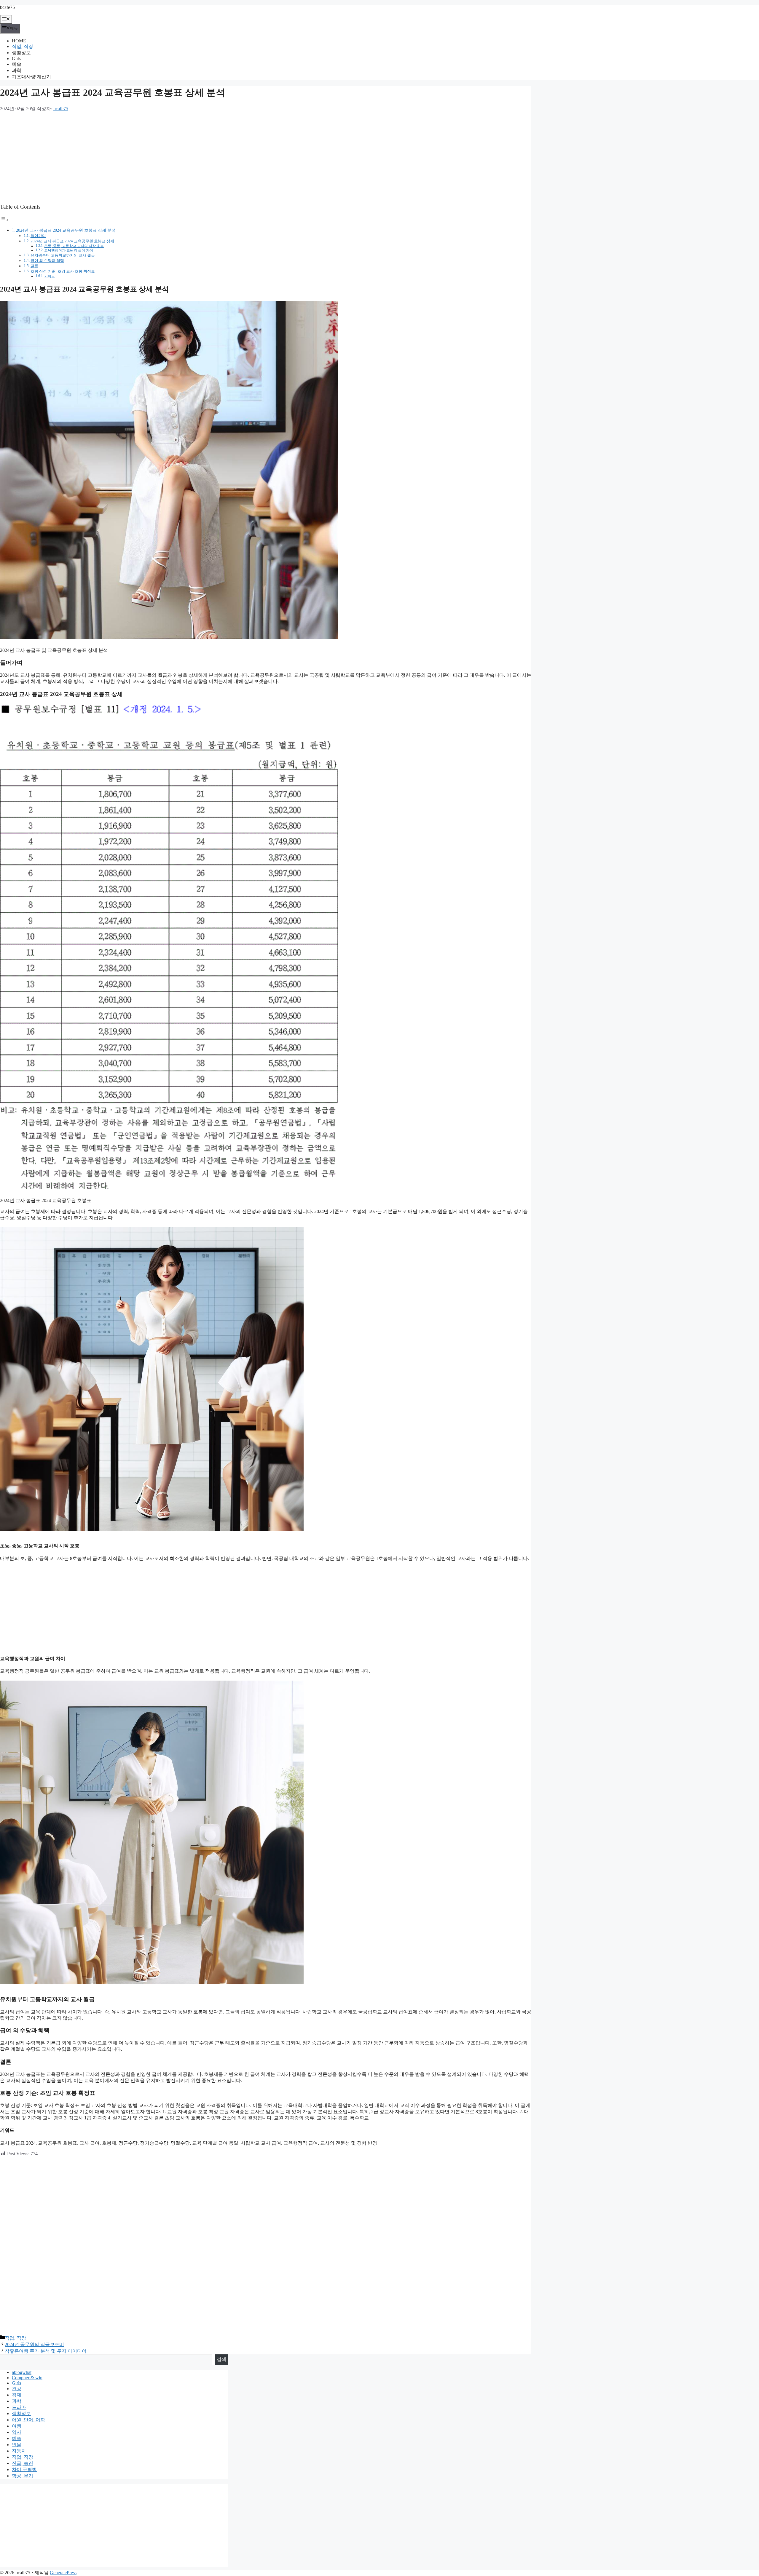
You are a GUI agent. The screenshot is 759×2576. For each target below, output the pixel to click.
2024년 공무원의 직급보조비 (34, 2344)
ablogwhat (22, 2372)
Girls (16, 59)
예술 (17, 64)
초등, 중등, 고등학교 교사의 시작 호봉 (74, 246)
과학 (17, 70)
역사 (17, 2432)
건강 (17, 2389)
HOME (19, 41)
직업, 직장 (23, 46)
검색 (221, 2359)
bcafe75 (7, 7)
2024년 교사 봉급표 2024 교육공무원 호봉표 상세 (72, 241)
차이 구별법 (24, 2469)
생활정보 (21, 53)
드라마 (19, 2407)
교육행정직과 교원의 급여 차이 (69, 251)
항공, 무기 (23, 2476)
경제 (17, 2395)
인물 (17, 2445)
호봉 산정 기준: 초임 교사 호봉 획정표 (63, 271)
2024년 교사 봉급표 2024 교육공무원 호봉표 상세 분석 (66, 230)
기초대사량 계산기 (31, 77)
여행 (17, 2426)
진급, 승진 (23, 2463)
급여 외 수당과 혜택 (47, 261)
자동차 (19, 2451)
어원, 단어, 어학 (28, 2420)
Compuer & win (27, 2378)
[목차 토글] (4, 220)
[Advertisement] (178, 156)
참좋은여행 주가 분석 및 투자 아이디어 (46, 2351)
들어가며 (38, 236)
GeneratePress (63, 2573)
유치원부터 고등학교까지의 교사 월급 (63, 255)
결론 (34, 266)
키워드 (50, 276)
